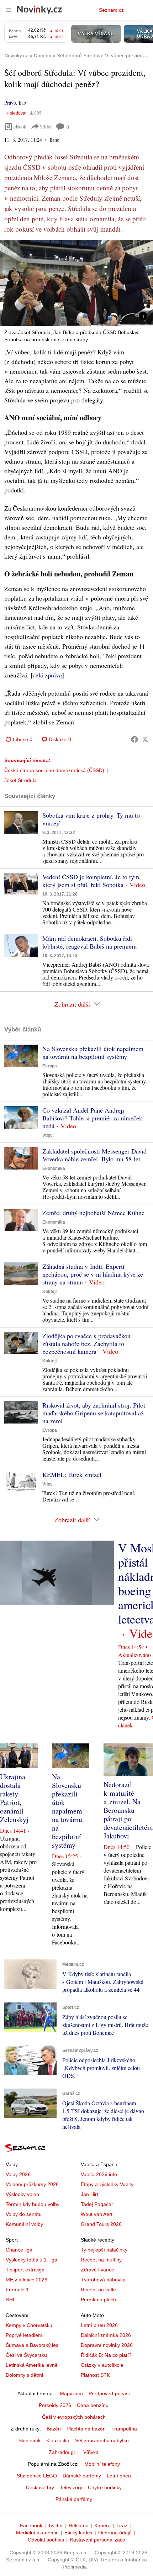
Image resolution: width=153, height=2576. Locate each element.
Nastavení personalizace (97, 2540)
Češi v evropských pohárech (74, 2417)
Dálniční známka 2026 (106, 2335)
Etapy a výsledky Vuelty (107, 2184)
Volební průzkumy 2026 (32, 2184)
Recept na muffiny (101, 2260)
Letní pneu (119, 2476)
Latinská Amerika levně (32, 2365)
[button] (76, 283)
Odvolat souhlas (46, 2540)
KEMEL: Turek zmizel (72, 1474)
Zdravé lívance (97, 2270)
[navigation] (9, 10)
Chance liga (19, 2250)
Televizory (71, 2487)
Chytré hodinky (105, 2487)
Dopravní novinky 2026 (107, 2345)
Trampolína (124, 2429)
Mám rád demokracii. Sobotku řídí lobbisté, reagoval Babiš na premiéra (89, 942)
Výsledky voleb (22, 2194)
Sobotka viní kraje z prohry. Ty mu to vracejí (91, 819)
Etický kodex (78, 2533)
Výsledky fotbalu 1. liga (31, 2260)
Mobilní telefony (102, 2464)
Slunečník (30, 2440)
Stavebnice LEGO (37, 2476)
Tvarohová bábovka (103, 2280)
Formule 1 (17, 2290)
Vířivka (91, 2452)
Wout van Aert (97, 2214)
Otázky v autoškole (102, 2365)
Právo (10, 103)
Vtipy (48, 1135)
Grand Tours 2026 (101, 2224)
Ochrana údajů (115, 2533)
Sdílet (46, 126)
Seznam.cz (111, 10)
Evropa (50, 1066)
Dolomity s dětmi (24, 2375)
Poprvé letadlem (24, 2335)
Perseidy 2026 (55, 2405)
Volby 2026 (18, 2174)
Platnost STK (95, 2375)
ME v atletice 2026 (27, 2280)
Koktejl (49, 1292)
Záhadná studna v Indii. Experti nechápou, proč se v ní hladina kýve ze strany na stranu (93, 1274)
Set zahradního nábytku (102, 2440)
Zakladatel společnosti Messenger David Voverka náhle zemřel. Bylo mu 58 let (94, 1155)
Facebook (31, 2525)
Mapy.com (71, 2393)
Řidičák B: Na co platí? (106, 2355)
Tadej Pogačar (97, 2204)
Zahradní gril (63, 2452)
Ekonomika (54, 1168)
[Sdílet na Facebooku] (134, 739)
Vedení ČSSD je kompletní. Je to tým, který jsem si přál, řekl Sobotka (92, 881)
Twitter (56, 2525)
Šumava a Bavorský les (32, 2345)
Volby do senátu (24, 2214)
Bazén (54, 2429)
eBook (20, 126)
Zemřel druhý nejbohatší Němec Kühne (93, 1213)
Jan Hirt (89, 2194)
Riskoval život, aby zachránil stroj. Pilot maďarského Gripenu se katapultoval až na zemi (94, 1413)
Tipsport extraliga (25, 2270)
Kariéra (102, 2525)
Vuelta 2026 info (99, 2174)
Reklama (79, 2525)
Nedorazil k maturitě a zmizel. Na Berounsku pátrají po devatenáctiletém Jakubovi (128, 1810)
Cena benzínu (93, 2405)
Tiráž (122, 2525)
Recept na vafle (98, 2290)
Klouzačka (58, 2440)
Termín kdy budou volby (33, 2204)
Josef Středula (20, 780)
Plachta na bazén (86, 2429)
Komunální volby (24, 2224)
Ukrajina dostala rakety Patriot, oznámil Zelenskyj (14, 1798)
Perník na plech (98, 2300)
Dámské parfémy (82, 2476)
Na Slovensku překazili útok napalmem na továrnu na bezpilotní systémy (93, 1052)
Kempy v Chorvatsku (29, 2325)
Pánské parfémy (74, 2499)
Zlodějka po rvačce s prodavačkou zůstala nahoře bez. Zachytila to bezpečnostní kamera (86, 1344)
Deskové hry (40, 2487)
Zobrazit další (72, 1004)
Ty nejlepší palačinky (104, 2250)
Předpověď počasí (109, 2393)
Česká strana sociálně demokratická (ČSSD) (54, 770)
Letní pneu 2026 (99, 2325)
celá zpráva (47, 675)
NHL (11, 2300)
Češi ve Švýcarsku (26, 2355)
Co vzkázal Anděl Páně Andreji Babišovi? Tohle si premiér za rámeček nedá (92, 1118)
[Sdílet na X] (145, 739)
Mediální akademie (37, 2533)
